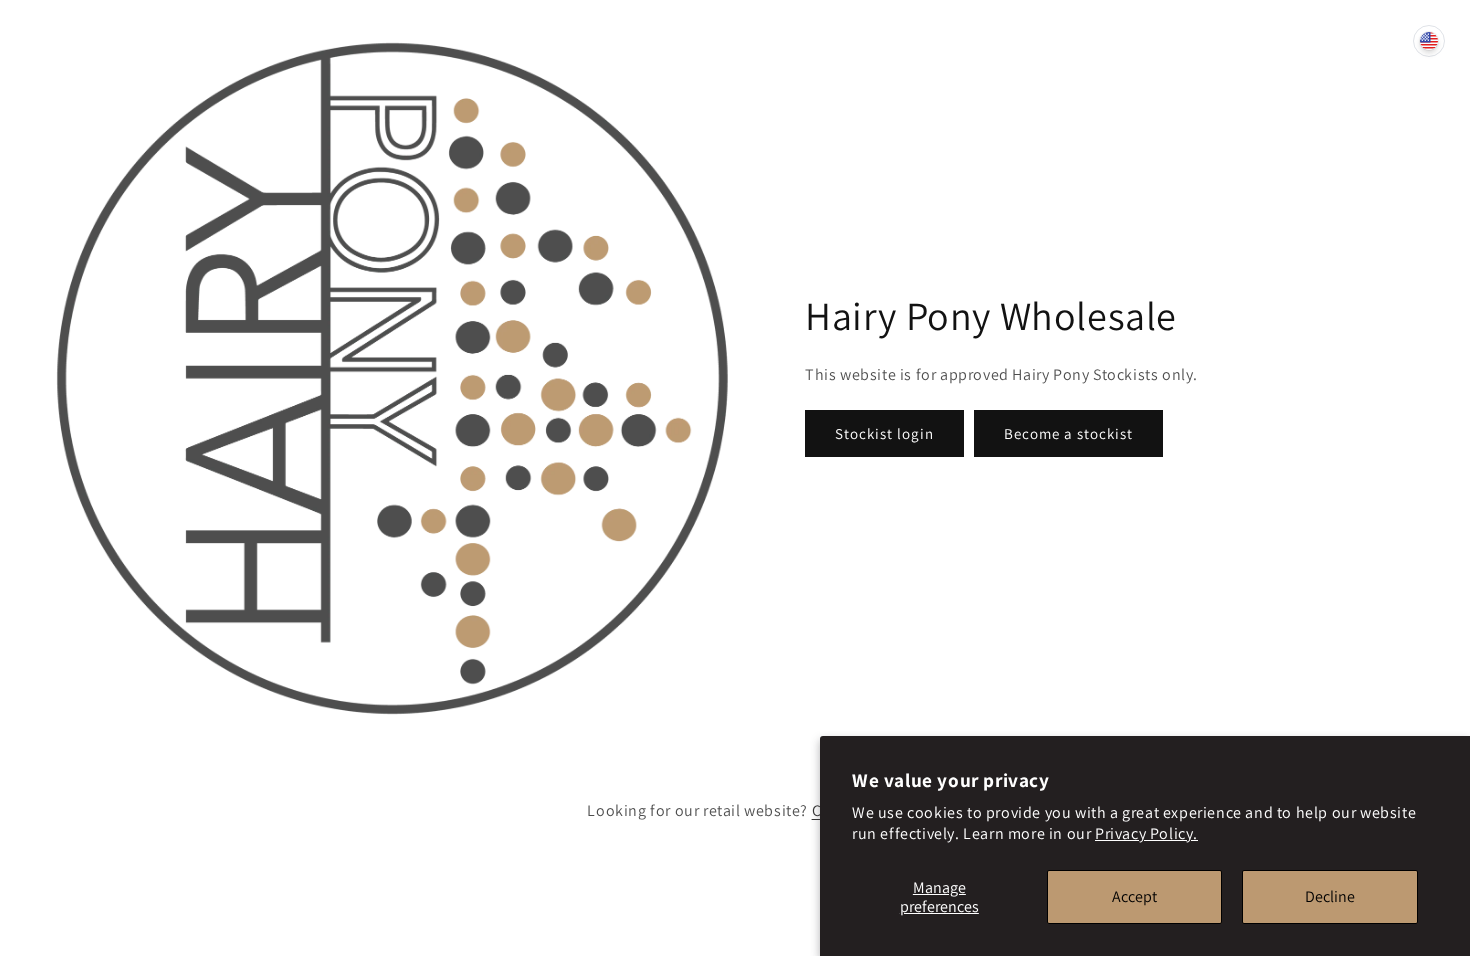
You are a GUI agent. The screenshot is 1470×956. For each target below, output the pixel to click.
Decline (1330, 896)
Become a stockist (1068, 433)
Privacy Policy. (1146, 833)
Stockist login (884, 433)
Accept (1134, 896)
